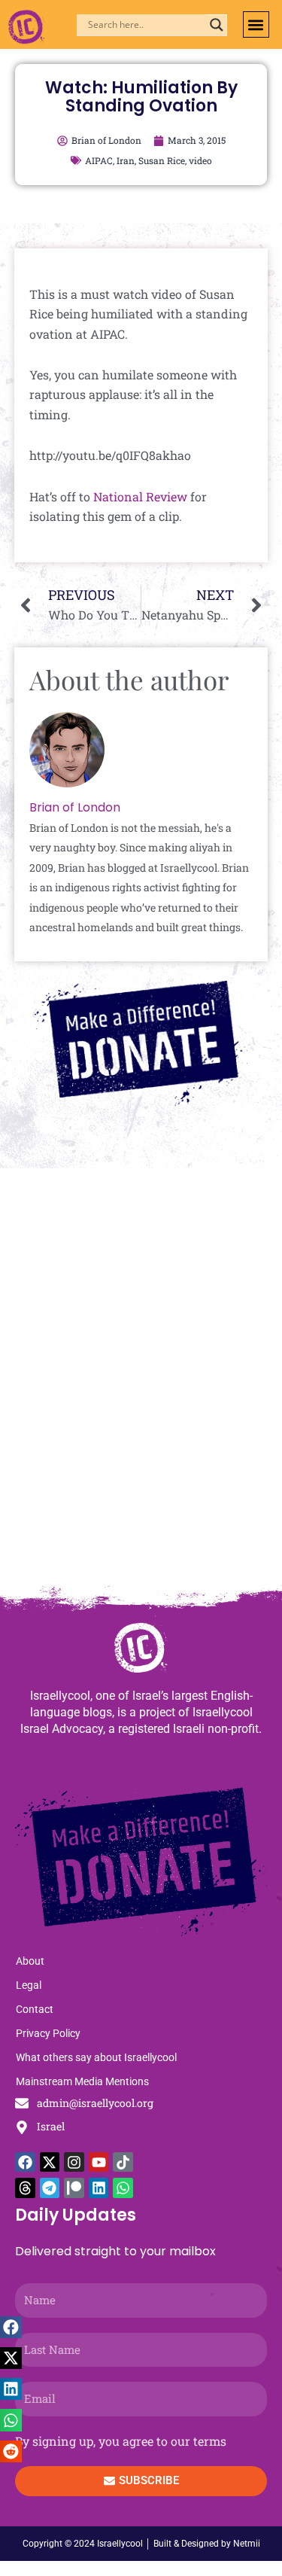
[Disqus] (141, 1384)
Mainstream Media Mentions (82, 2081)
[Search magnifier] (217, 25)
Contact (35, 2009)
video (200, 160)
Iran (126, 160)
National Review (140, 496)
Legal (29, 1985)
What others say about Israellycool (96, 2057)
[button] (256, 24)
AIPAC (99, 160)
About (30, 1961)
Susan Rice (162, 160)
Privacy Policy (48, 2033)
